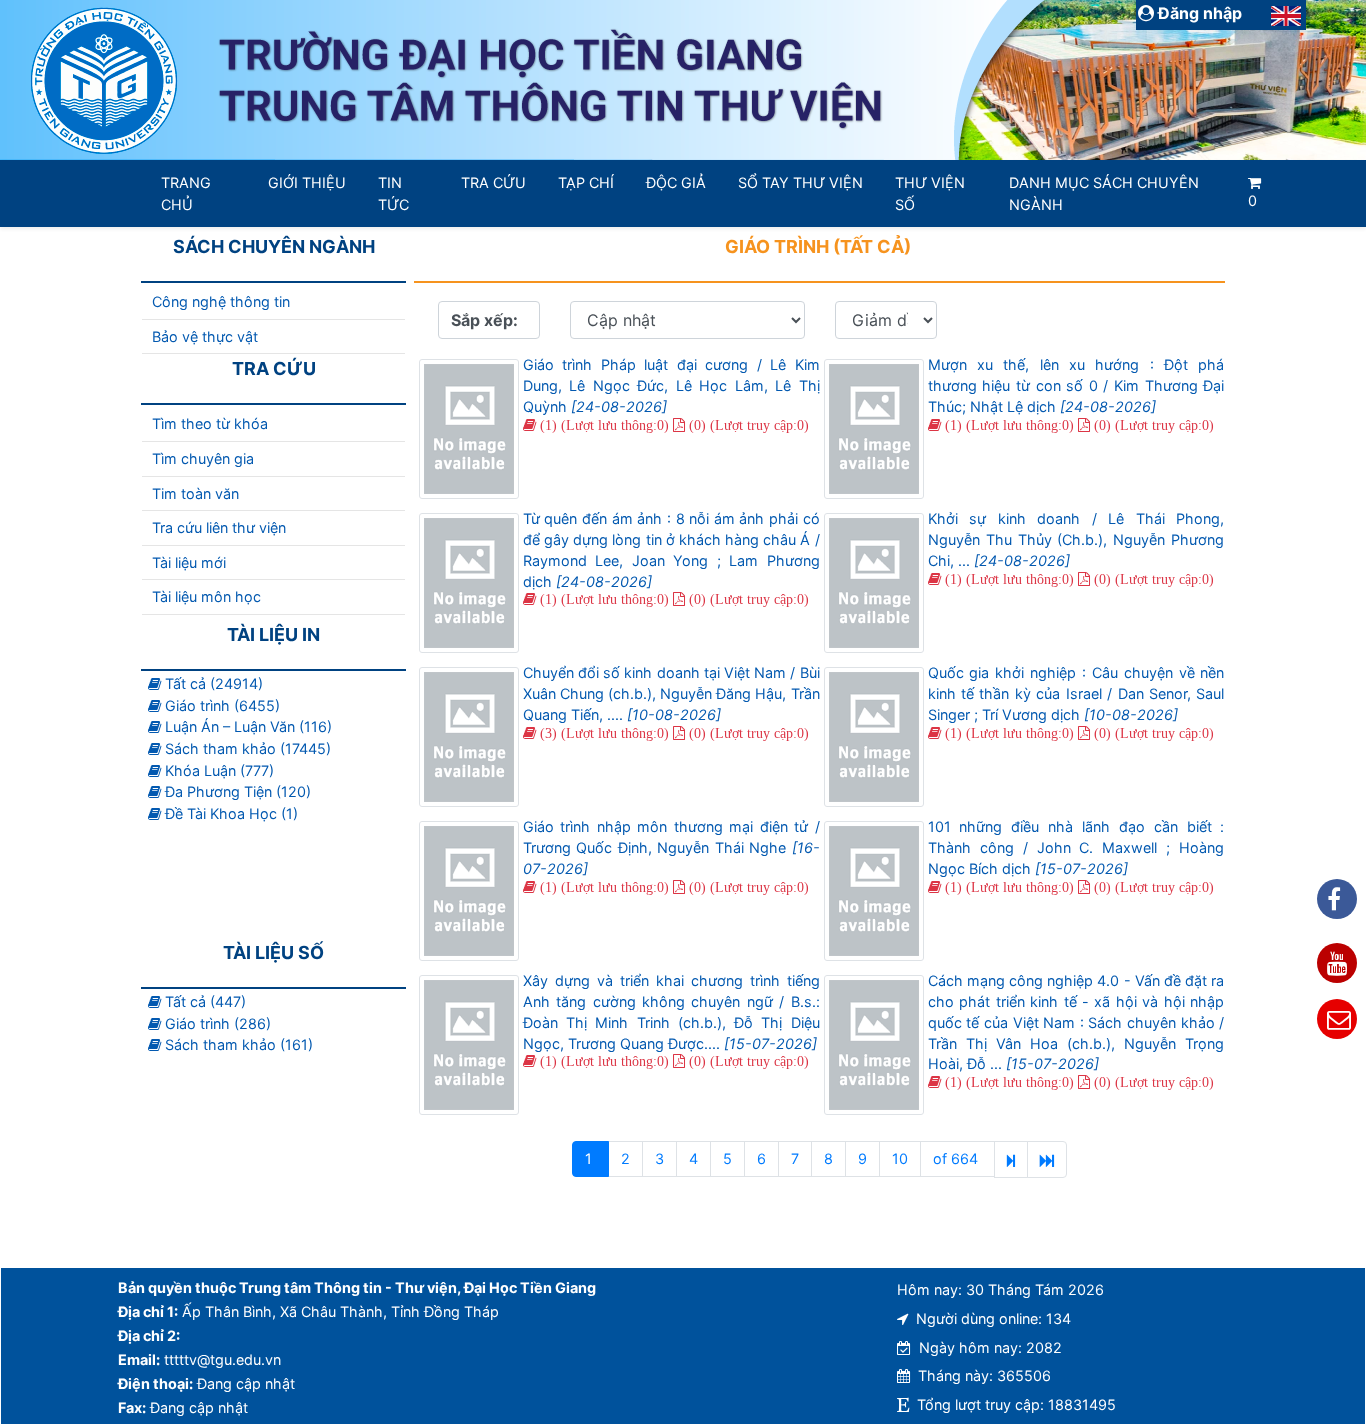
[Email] (1337, 1019)
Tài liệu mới (189, 562)
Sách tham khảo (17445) (246, 748)
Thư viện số (930, 193)
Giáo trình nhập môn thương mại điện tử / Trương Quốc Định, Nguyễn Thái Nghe (671, 847)
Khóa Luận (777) (217, 770)
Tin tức (393, 193)
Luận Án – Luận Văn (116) (246, 726)
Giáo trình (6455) (220, 705)
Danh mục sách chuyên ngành (1104, 193)
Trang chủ (186, 193)
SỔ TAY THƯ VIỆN (800, 182)
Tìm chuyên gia (203, 458)
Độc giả (676, 182)
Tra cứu (493, 182)
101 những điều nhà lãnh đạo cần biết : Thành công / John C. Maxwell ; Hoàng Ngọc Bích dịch (1076, 847)
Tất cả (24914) (212, 683)
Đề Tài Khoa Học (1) (229, 813)
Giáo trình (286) (216, 1023)
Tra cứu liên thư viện (219, 527)
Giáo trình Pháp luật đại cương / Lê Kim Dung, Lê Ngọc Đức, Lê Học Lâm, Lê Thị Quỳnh (671, 385)
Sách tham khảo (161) (237, 1044)
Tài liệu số (273, 952)
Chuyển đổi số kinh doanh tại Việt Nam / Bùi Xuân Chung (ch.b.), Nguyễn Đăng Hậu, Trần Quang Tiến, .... (671, 693)
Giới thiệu (307, 182)
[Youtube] (1337, 963)
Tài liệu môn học (206, 596)
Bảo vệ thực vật (205, 336)
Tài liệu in (273, 634)
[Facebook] (1337, 899)
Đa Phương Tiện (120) (236, 791)
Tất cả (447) (203, 1001)
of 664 (957, 1158)
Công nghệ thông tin (221, 301)
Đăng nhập (1198, 13)
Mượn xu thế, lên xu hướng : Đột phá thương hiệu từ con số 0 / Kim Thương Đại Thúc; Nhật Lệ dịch (1076, 385)
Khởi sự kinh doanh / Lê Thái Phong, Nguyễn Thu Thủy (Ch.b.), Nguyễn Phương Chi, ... (1076, 539)
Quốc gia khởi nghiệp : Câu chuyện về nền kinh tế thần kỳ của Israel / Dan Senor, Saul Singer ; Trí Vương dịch (1076, 693)
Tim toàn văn (195, 493)
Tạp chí (586, 182)
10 (900, 1158)
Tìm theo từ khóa (210, 423)
